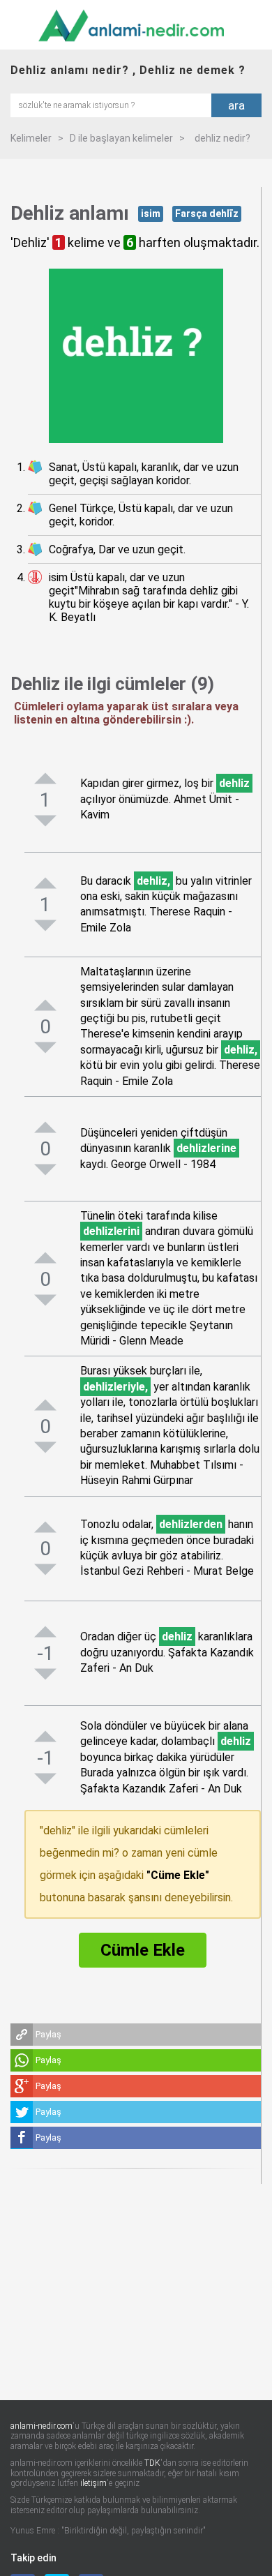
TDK (152, 2463)
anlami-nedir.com (41, 2426)
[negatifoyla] (45, 821)
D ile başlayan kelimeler (121, 138)
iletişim (93, 2483)
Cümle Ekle (143, 1950)
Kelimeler (31, 138)
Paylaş (48, 2034)
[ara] (111, 104)
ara (236, 105)
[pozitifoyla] (45, 778)
